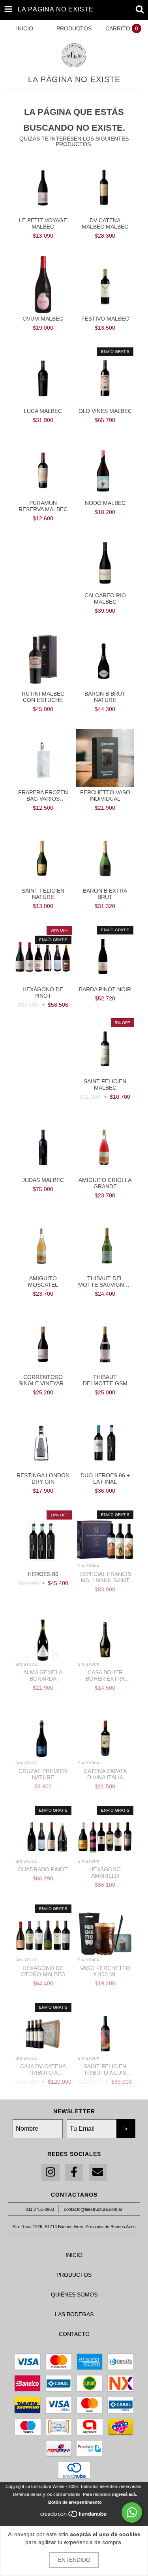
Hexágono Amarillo (105, 1872)
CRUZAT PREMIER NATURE (43, 1774)
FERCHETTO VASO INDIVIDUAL (105, 796)
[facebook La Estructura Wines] (74, 2172)
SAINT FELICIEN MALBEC (105, 1084)
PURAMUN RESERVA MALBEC (43, 506)
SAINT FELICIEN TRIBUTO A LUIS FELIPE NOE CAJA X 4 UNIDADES (105, 2069)
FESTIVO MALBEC (105, 319)
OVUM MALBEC (43, 319)
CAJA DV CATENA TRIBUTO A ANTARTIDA (43, 2069)
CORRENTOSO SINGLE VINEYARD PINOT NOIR (43, 1380)
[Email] (98, 2172)
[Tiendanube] (74, 2516)
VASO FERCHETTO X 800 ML (105, 1971)
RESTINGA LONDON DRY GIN (43, 1478)
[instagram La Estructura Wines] (51, 2172)
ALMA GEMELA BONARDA (43, 1675)
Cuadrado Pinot (43, 1869)
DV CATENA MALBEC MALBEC (105, 223)
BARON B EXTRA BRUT (105, 894)
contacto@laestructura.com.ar (93, 2209)
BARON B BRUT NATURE (105, 697)
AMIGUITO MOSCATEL (43, 1281)
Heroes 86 (43, 1574)
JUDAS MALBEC (43, 1180)
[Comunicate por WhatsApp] (132, 2512)
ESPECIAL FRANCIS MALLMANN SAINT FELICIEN (105, 1577)
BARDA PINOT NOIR (105, 989)
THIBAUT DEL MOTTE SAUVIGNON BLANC (105, 1281)
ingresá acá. (125, 2494)
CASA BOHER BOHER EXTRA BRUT (105, 1675)
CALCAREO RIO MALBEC (105, 599)
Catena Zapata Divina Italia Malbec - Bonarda (105, 1774)
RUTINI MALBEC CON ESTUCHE (43, 697)
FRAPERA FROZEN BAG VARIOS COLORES (43, 796)
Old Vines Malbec (105, 411)
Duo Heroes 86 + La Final (105, 1478)
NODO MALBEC (105, 503)
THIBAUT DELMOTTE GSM (105, 1380)
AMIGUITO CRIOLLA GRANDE (105, 1183)
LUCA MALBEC (43, 411)
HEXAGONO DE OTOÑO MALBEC (43, 1971)
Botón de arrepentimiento (75, 2502)
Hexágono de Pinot (43, 993)
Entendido (74, 2560)
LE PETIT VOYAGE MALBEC (43, 223)
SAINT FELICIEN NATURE (43, 894)
